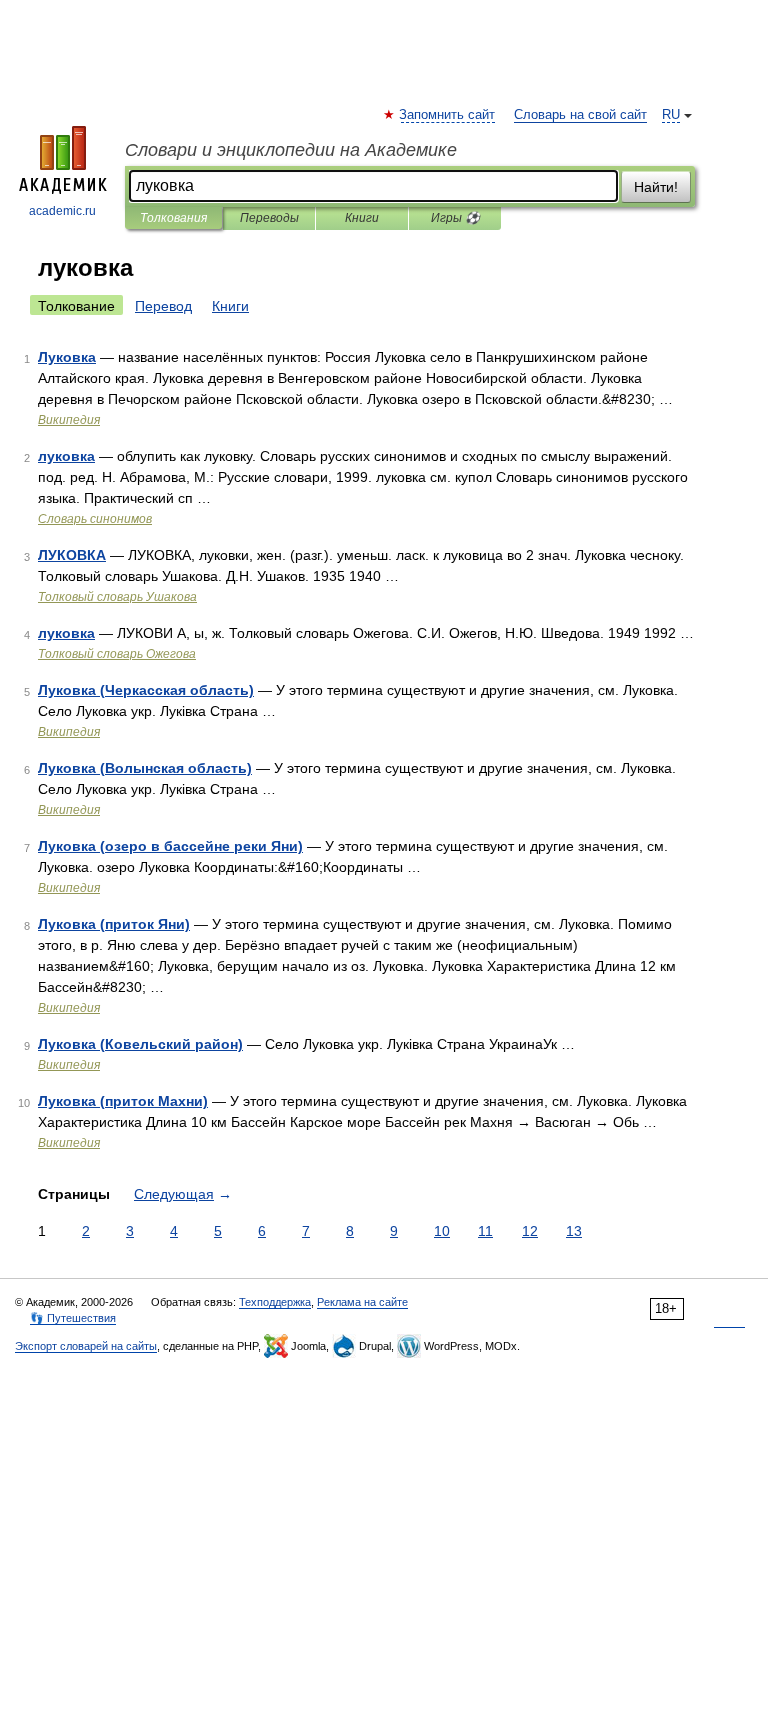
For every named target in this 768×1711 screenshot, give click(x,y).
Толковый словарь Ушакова (117, 597)
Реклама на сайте (362, 1302)
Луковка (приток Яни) (114, 924)
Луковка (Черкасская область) (146, 690)
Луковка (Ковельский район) (140, 1044)
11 (485, 1231)
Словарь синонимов (95, 519)
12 (530, 1231)
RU (671, 115)
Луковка (67, 357)
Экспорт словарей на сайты (86, 1346)
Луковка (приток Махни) (123, 1101)
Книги (362, 218)
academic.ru (62, 211)
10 (442, 1231)
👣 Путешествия (73, 1318)
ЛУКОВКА (72, 555)
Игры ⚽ (455, 218)
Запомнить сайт (448, 115)
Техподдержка (275, 1302)
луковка (66, 456)
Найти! (656, 187)
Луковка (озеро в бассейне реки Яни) (170, 846)
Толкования (173, 218)
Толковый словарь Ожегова (117, 654)
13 (574, 1231)
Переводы (269, 218)
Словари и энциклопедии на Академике (291, 150)
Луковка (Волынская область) (145, 768)
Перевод (163, 306)
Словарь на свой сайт (580, 115)
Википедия (69, 420)
